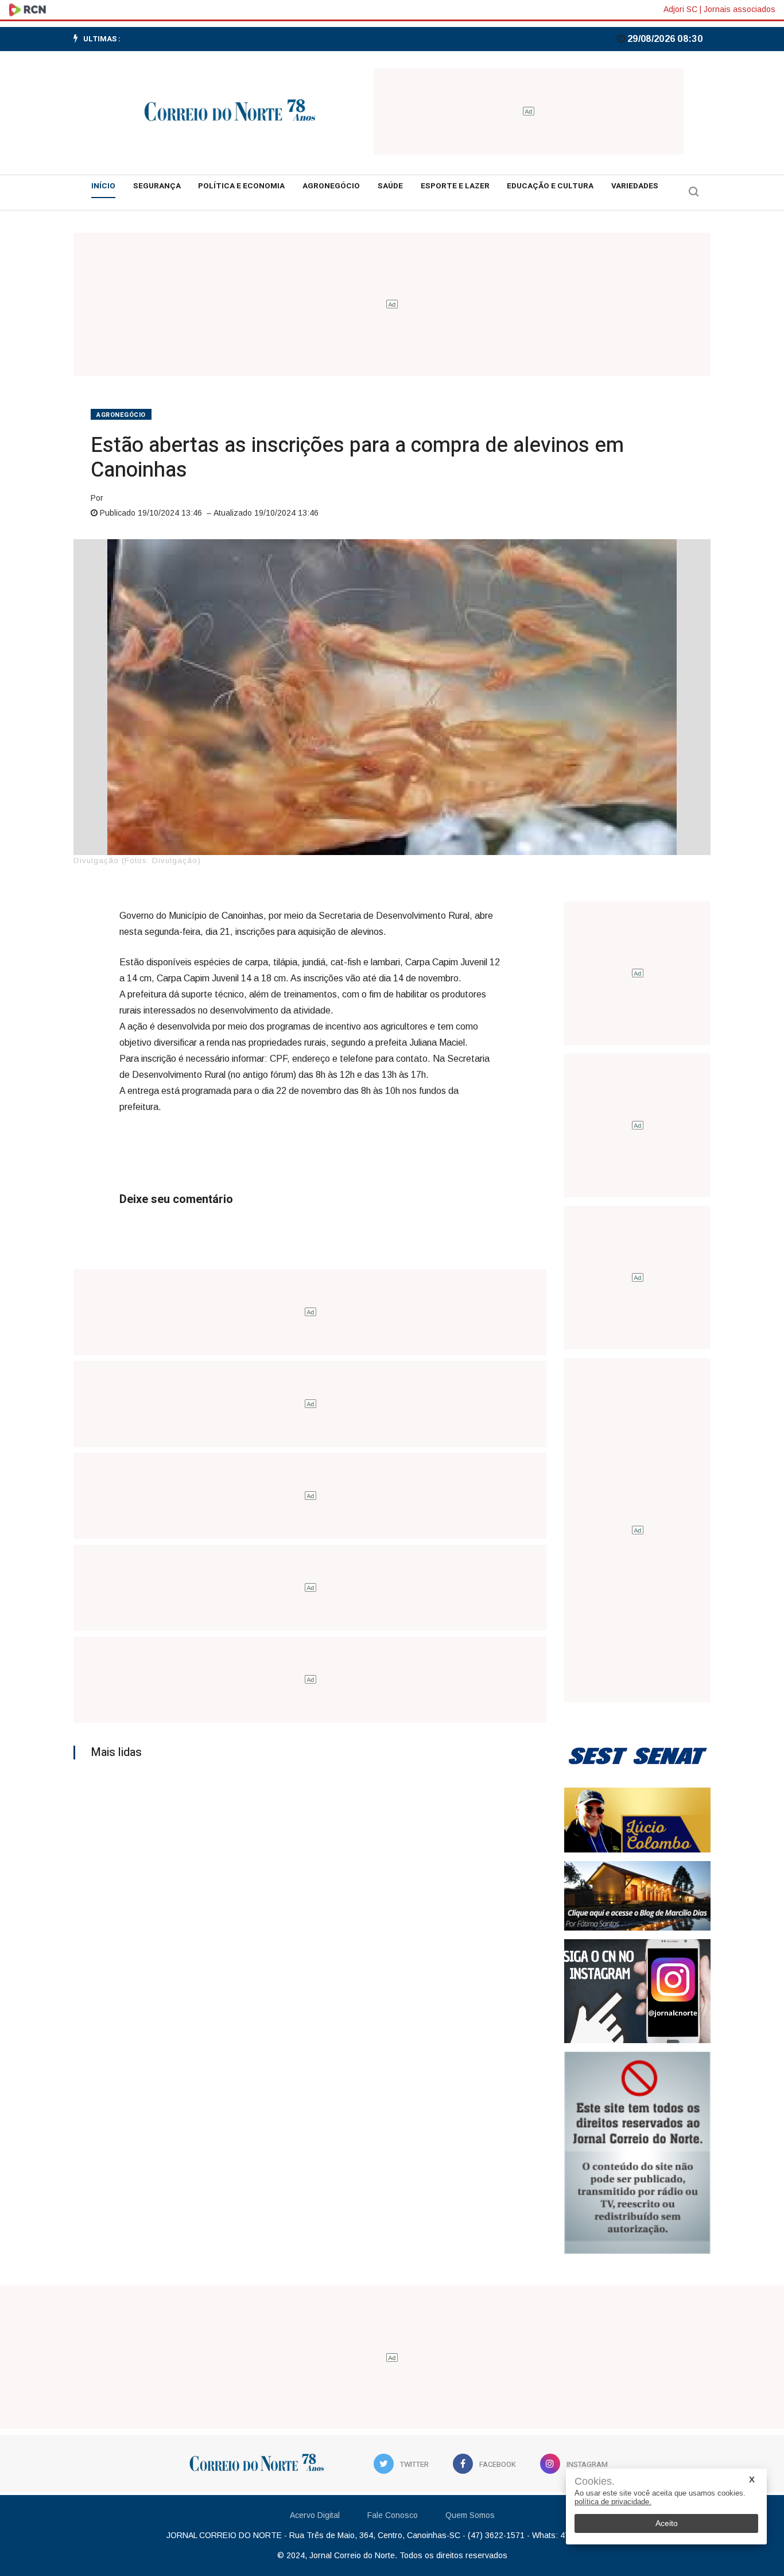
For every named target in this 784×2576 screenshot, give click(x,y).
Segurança (157, 186)
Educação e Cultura (550, 186)
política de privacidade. (613, 2502)
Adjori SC (680, 9)
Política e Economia (241, 186)
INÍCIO (103, 186)
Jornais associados (740, 9)
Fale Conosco (393, 2515)
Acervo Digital (315, 2515)
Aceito (667, 2523)
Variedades (635, 186)
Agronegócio (331, 186)
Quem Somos (470, 2515)
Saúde (390, 186)
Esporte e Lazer (455, 186)
